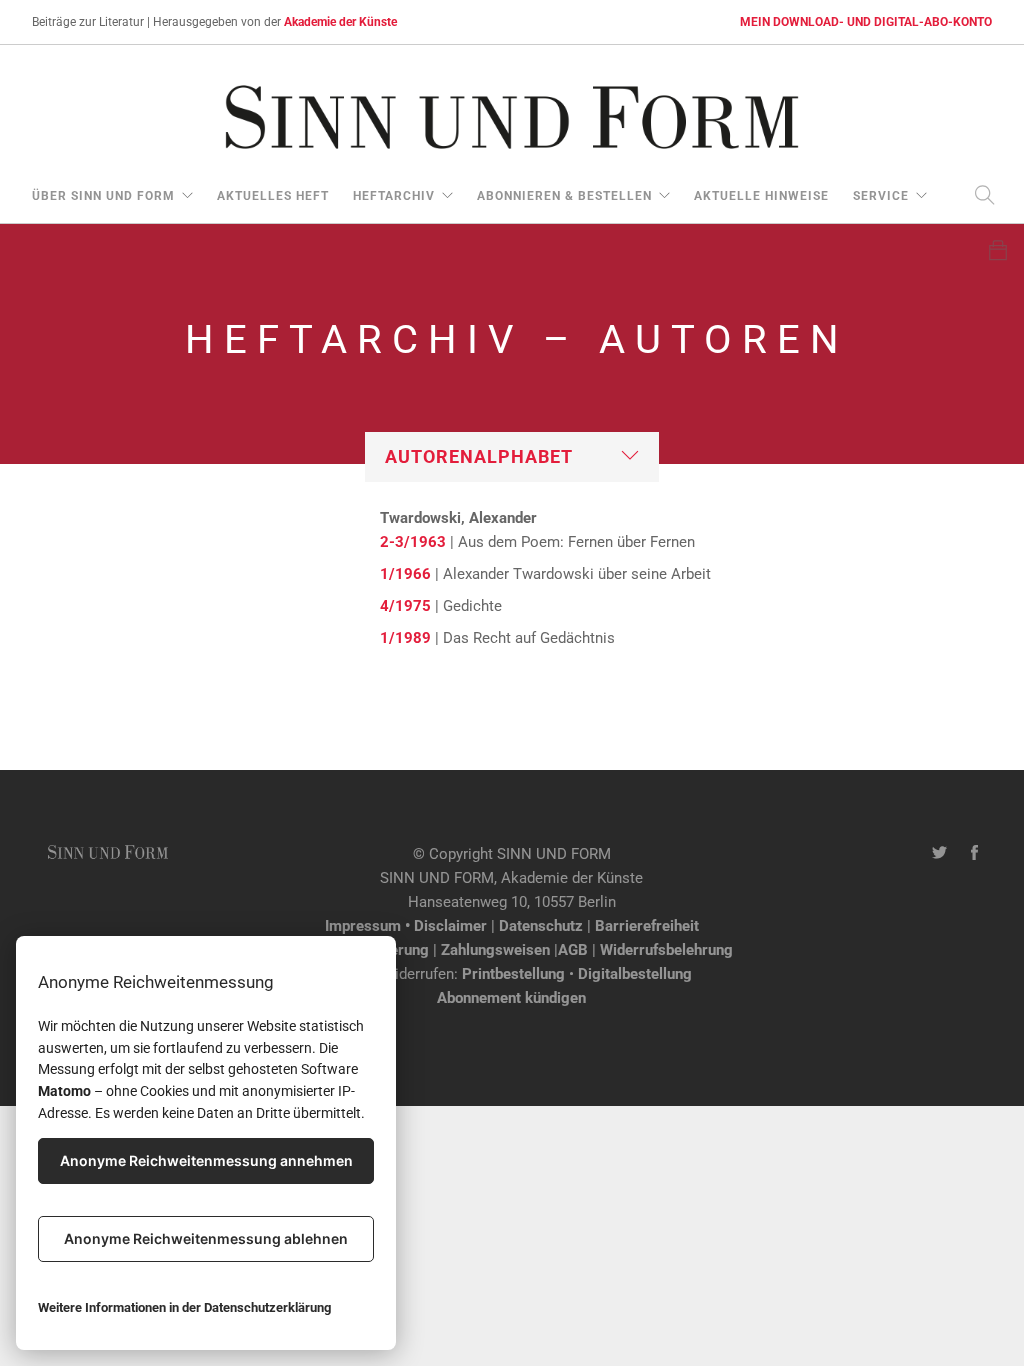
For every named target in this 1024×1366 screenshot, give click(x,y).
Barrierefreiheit (647, 926)
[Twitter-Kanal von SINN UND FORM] (939, 854)
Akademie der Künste (340, 22)
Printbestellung (513, 974)
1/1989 (405, 638)
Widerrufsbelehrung (666, 950)
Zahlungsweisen (495, 950)
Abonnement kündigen (511, 998)
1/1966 (405, 574)
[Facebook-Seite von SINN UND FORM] (974, 854)
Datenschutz (541, 926)
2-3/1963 (413, 542)
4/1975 (405, 606)
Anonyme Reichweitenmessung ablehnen (206, 1238)
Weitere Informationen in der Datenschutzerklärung (184, 1307)
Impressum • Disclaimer (406, 926)
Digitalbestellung (635, 974)
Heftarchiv (394, 196)
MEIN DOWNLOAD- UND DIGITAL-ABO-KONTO (866, 22)
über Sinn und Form (103, 196)
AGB (573, 950)
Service (881, 196)
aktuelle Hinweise (761, 196)
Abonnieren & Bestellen (564, 196)
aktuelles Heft (273, 196)
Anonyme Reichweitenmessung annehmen (206, 1160)
